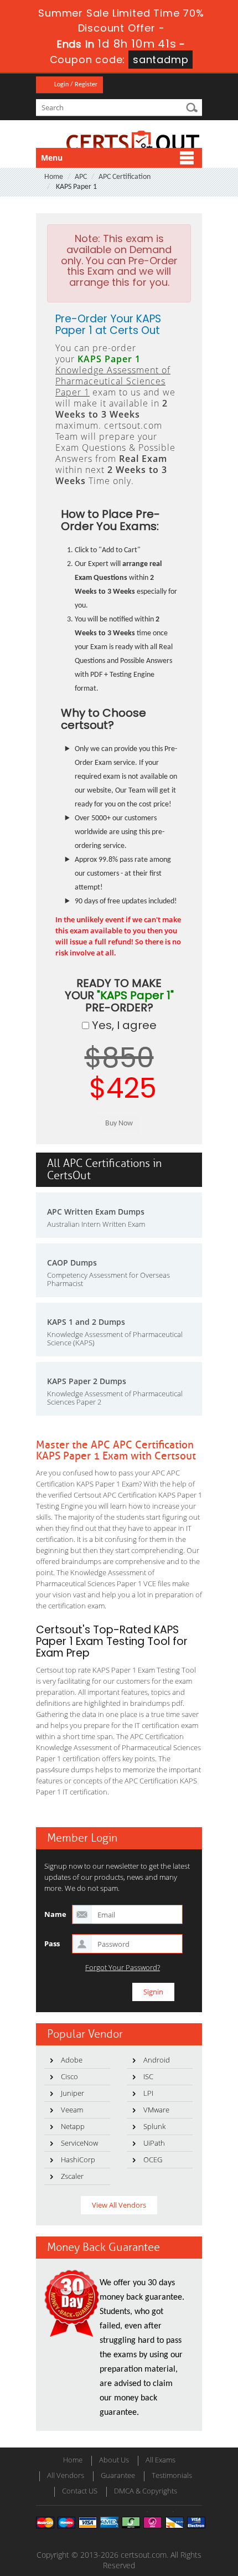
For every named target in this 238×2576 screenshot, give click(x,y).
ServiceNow (79, 2143)
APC (81, 177)
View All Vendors (119, 2205)
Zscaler (72, 2176)
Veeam (72, 2110)
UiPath (154, 2143)
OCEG (153, 2159)
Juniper (73, 2093)
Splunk (154, 2126)
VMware (156, 2110)
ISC (148, 2076)
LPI (148, 2093)
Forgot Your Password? (123, 1968)
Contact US (80, 2491)
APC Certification (125, 177)
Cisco (69, 2076)
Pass (52, 1943)
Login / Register (76, 85)
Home (54, 177)
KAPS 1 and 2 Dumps (86, 1322)
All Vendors (66, 2475)
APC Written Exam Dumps (96, 1212)
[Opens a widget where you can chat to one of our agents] (162, 2513)
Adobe (72, 2060)
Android (157, 2060)
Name (55, 1914)
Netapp (73, 2126)
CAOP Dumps (72, 1263)
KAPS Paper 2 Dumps (87, 1381)
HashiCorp (78, 2159)
